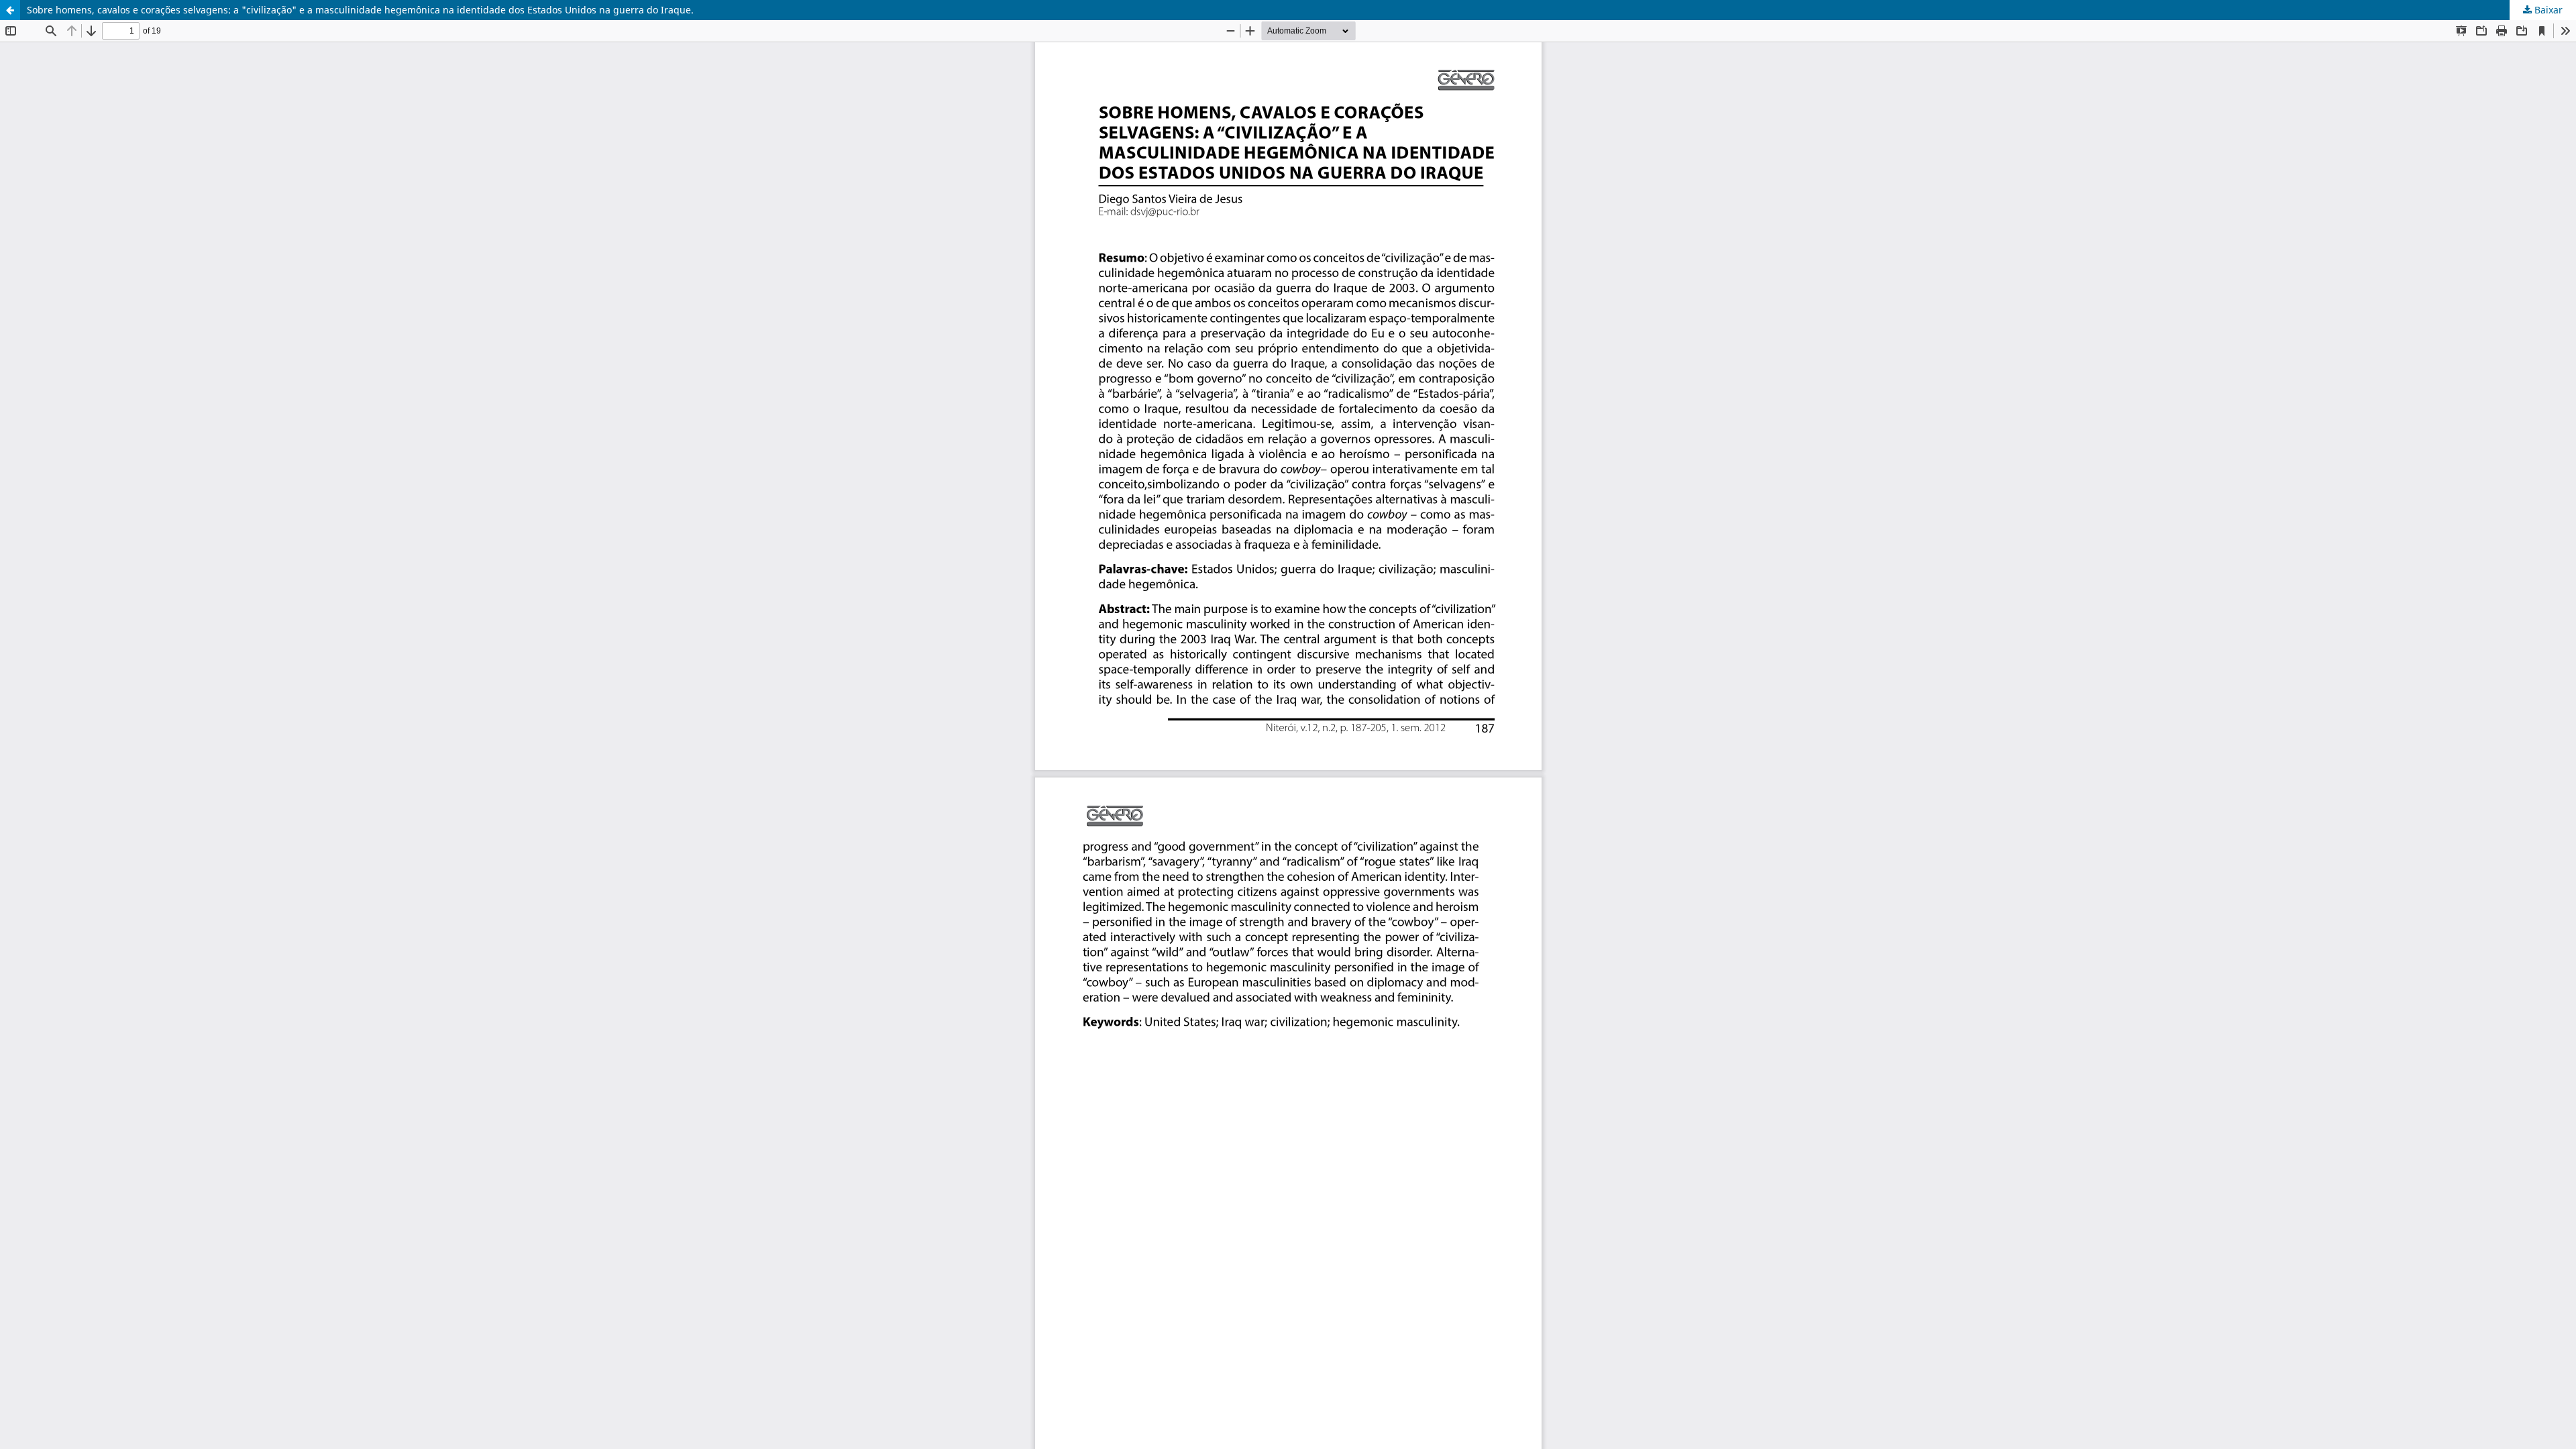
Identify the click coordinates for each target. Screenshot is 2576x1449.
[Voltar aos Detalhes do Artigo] (10, 10)
